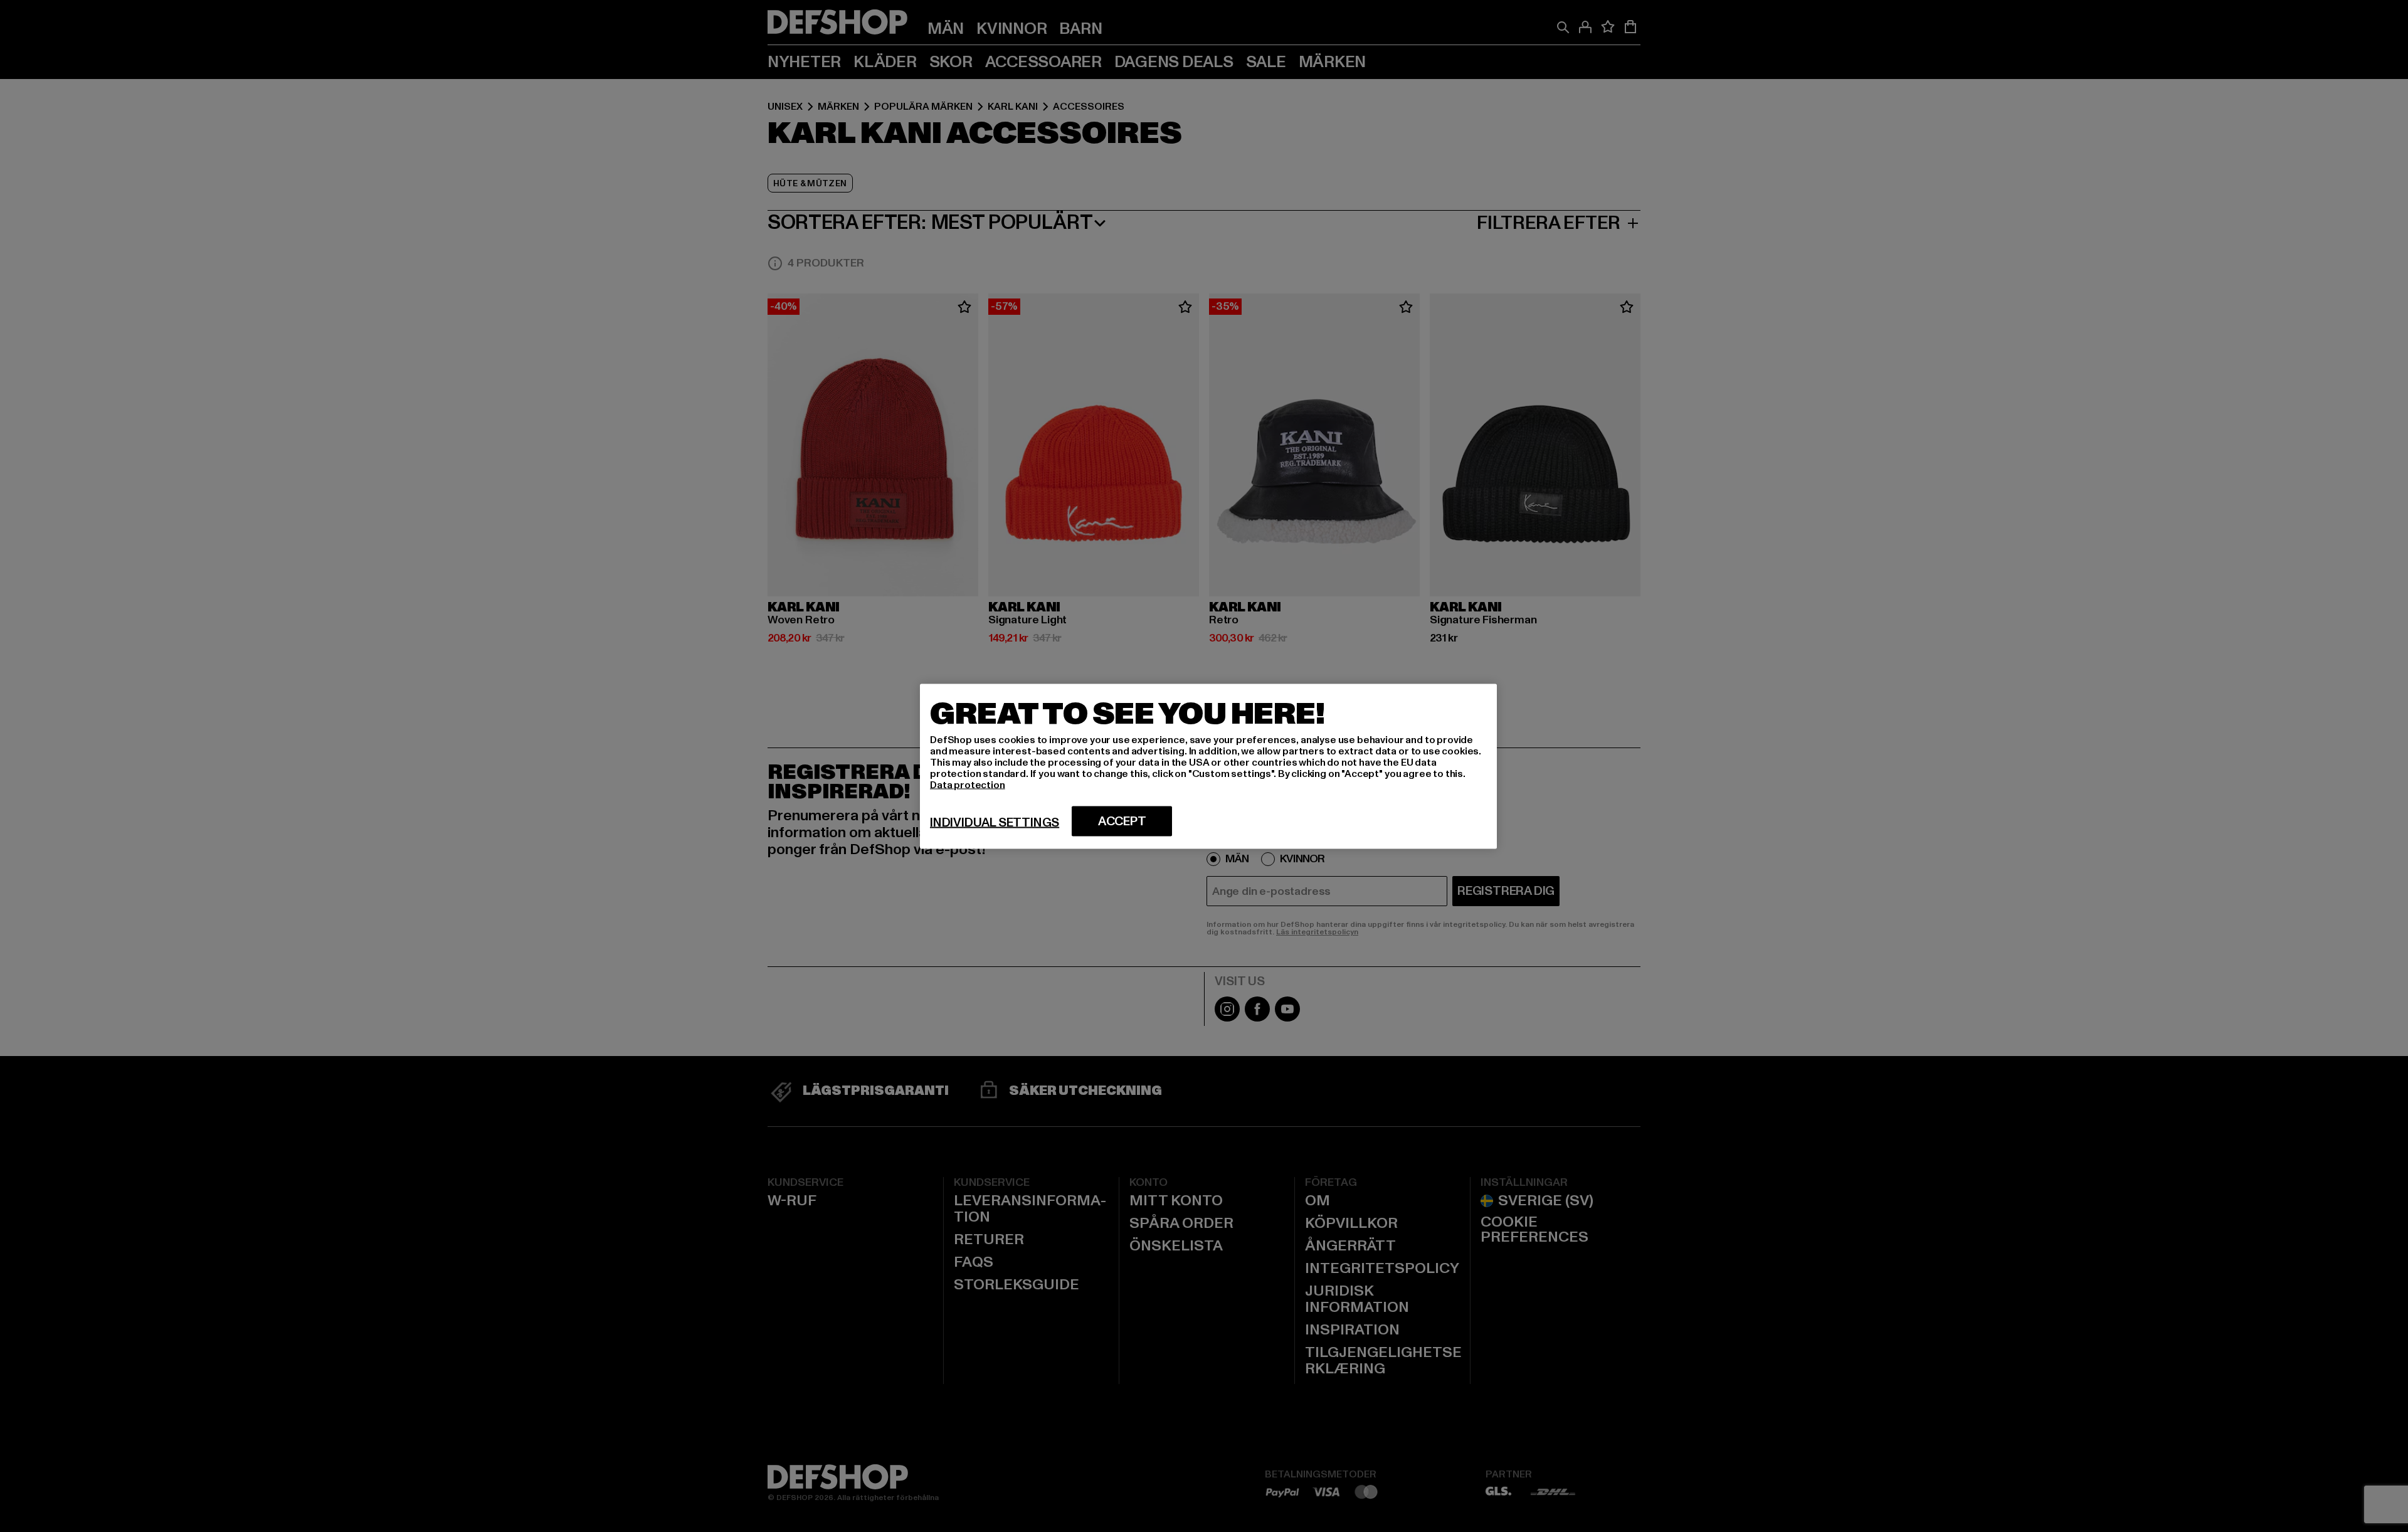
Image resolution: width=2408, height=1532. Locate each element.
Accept (1122, 821)
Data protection (968, 784)
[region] (1208, 766)
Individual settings (995, 822)
